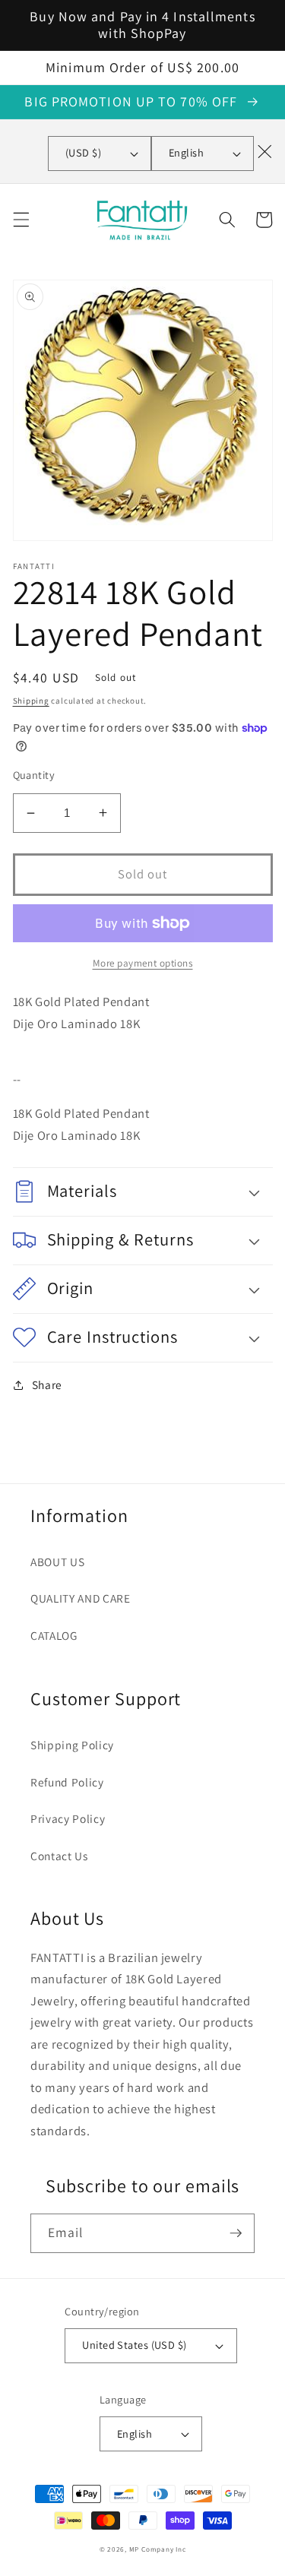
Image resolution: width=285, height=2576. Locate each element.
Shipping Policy (72, 1745)
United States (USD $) (134, 2345)
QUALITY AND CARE (81, 1598)
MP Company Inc (158, 2549)
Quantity (34, 775)
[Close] (264, 151)
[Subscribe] (236, 2233)
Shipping (31, 701)
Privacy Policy (68, 1818)
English (186, 152)
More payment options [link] (143, 963)
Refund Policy (67, 1782)
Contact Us (59, 1856)
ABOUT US (57, 1562)
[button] (21, 220)
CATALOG (54, 1635)
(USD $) (83, 152)
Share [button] (47, 1385)
